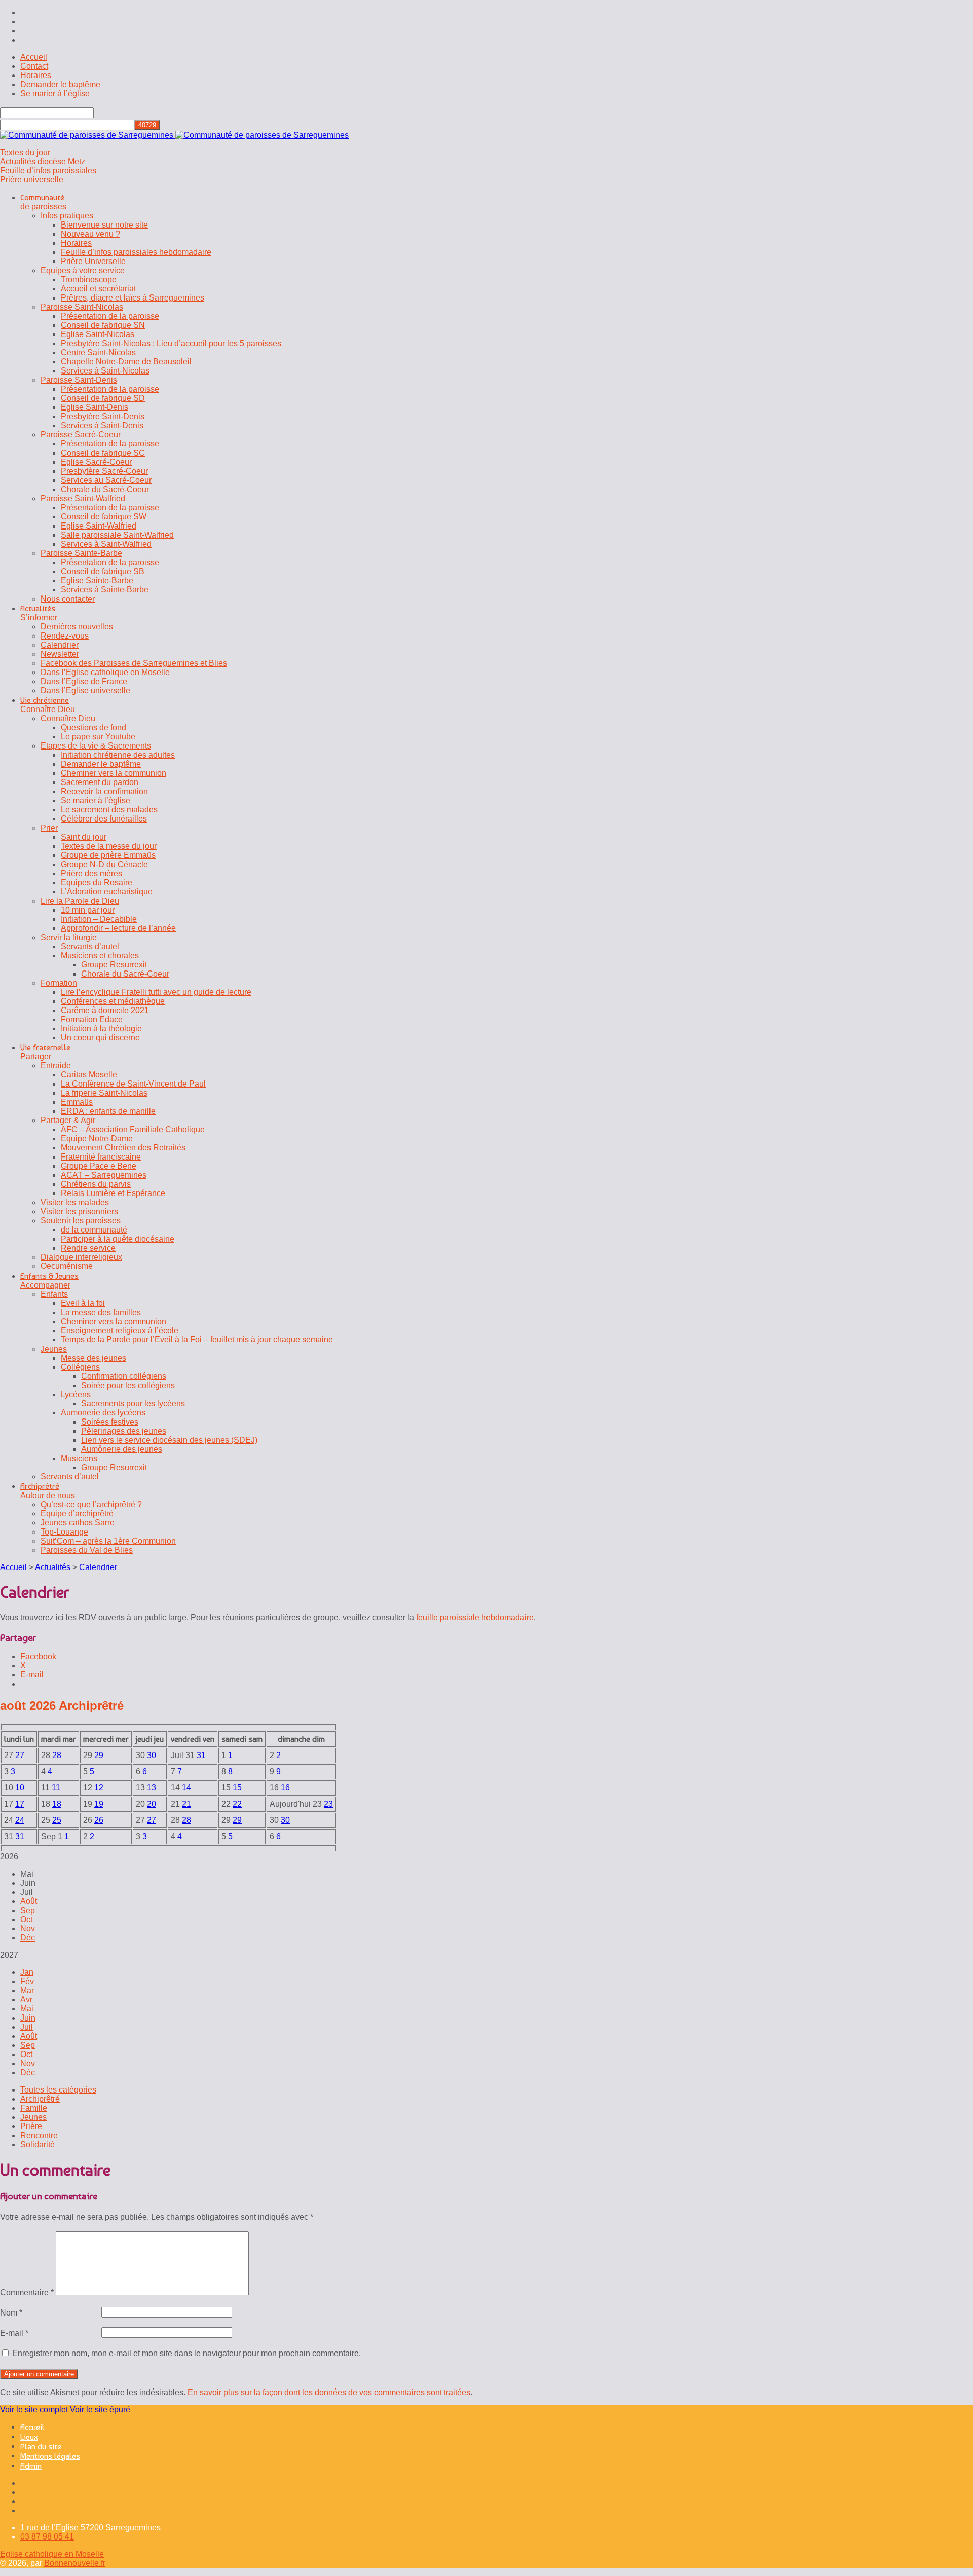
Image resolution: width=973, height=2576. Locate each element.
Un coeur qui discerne (100, 1038)
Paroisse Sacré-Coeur (81, 435)
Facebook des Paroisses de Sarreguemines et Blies (134, 663)
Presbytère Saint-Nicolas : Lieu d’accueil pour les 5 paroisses (171, 343)
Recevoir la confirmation (104, 791)
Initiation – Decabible (99, 919)
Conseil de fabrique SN (103, 325)
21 (186, 1804)
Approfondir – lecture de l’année (118, 928)
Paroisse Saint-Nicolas (82, 307)
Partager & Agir (68, 1120)
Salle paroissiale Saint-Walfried (117, 535)
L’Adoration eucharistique (107, 892)
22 (237, 1804)
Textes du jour (25, 152)
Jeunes (54, 1349)
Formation (59, 983)
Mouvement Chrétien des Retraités (123, 1148)
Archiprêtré (40, 2099)
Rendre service (88, 1248)
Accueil (34, 57)
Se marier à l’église (55, 94)
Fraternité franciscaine (101, 1157)
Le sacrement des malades (109, 810)
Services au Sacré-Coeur (106, 480)
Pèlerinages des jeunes (124, 1431)
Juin (28, 2018)
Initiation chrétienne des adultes (118, 755)
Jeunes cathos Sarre (78, 1523)
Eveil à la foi (83, 1303)
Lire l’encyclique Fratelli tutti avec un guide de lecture (156, 992)
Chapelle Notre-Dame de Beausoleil (126, 362)
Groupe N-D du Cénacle (104, 864)
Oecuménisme (67, 1266)
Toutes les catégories (58, 2090)
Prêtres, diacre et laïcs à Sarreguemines (133, 298)
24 (20, 1820)
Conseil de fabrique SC (103, 453)
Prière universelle (32, 180)
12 (99, 1788)
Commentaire (27, 2292)
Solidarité (38, 2144)
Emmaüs (77, 1102)
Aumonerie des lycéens (103, 1413)
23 (328, 1804)
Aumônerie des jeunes (122, 1449)
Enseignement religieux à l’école (120, 1331)
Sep (28, 1910)
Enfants (54, 1294)
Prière (31, 2126)
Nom (11, 2313)
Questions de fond (93, 727)
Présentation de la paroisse (110, 316)
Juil (27, 2027)
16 (285, 1788)
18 (57, 1804)
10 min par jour (88, 910)
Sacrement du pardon (100, 782)
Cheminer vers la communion (114, 773)
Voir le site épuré (100, 2410)
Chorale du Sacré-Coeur (105, 489)
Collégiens (80, 1367)
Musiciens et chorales (100, 956)
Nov (28, 1929)
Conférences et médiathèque (113, 1001)
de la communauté (94, 1230)
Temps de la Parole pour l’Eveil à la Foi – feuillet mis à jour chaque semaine (197, 1340)
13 (152, 1788)
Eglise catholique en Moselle (52, 2554)
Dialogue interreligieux (81, 1257)
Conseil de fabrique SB (103, 571)
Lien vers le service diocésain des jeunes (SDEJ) (169, 1440)
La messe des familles (101, 1312)
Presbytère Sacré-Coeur (104, 471)
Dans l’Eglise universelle (85, 690)
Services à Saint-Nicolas (105, 371)
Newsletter (60, 654)
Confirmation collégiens (124, 1376)
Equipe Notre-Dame (97, 1138)
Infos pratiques (67, 216)
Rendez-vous (65, 636)
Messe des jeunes (93, 1358)
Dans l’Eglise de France (84, 681)
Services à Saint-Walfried (106, 544)
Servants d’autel (90, 946)
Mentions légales (50, 2456)
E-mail (14, 2333)
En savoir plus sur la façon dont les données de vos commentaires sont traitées (329, 2392)
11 (56, 1788)
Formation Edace (92, 1019)
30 (152, 1755)
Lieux (29, 2437)
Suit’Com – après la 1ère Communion (108, 1541)
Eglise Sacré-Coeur (96, 462)
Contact (34, 66)
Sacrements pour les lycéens (133, 1404)
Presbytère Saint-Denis (103, 416)
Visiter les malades (75, 1202)
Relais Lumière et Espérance (113, 1193)
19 (99, 1804)
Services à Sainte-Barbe (105, 590)
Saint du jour (84, 837)
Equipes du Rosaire (97, 883)
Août (29, 1901)
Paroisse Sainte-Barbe (81, 553)
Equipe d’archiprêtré (77, 1514)
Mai (27, 2009)
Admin (31, 2466)
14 (186, 1788)
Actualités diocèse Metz (43, 161)
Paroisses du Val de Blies (87, 1550)
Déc (28, 1938)
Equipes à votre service (83, 270)
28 (57, 1755)
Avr (26, 2000)
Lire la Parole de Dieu (80, 901)
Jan (27, 1972)
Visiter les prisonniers (79, 1211)
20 (152, 1804)
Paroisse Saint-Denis (79, 380)
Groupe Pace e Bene (99, 1166)
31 (201, 1755)
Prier (49, 828)
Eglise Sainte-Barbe (97, 581)
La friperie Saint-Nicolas (104, 1093)
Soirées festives (110, 1422)
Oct (26, 1919)
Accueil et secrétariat (98, 289)
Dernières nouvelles (77, 627)
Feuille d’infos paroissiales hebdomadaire (136, 252)
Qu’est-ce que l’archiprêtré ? (91, 1504)
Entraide (56, 1066)
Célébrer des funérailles (104, 819)
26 (99, 1820)
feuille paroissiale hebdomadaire (475, 1617)
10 (20, 1788)
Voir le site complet (35, 2410)
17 (20, 1804)
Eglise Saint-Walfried (99, 526)
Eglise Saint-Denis (95, 407)
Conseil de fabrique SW (104, 517)
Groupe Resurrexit (114, 965)
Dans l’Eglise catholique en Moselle (105, 672)
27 (20, 1755)
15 (237, 1788)
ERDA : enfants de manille (108, 1111)
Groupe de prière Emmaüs (108, 855)
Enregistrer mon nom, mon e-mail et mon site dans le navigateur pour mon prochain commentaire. (186, 2353)
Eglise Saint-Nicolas (98, 334)
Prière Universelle (93, 261)
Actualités (53, 1567)
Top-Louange (64, 1532)
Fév (27, 1981)
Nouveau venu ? (90, 234)
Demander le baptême (60, 84)
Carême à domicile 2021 (105, 1010)
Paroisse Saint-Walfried (83, 498)
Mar (27, 1990)
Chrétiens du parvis (96, 1184)
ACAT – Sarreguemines (104, 1175)
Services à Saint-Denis (102, 425)
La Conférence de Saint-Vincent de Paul (133, 1084)
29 (99, 1755)
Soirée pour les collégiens (128, 1385)
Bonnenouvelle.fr (75, 2563)
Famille (34, 2108)
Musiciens (79, 1458)
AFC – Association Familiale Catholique (133, 1129)
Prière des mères (91, 873)
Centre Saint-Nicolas (98, 352)
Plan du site (41, 2447)
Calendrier (60, 645)
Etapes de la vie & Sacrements (96, 746)
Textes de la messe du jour (109, 846)
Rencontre (39, 2135)
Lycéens (76, 1394)
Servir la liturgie (69, 937)
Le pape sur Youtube (98, 737)
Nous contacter (68, 599)
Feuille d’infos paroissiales (48, 171)
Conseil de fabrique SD (103, 398)
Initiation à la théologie (101, 1029)
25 (57, 1820)
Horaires (36, 75)
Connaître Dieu (68, 718)
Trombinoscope (89, 279)
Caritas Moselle (89, 1075)
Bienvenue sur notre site (104, 225)
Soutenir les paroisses (81, 1221)
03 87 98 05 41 (47, 2537)
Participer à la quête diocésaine (118, 1239)
